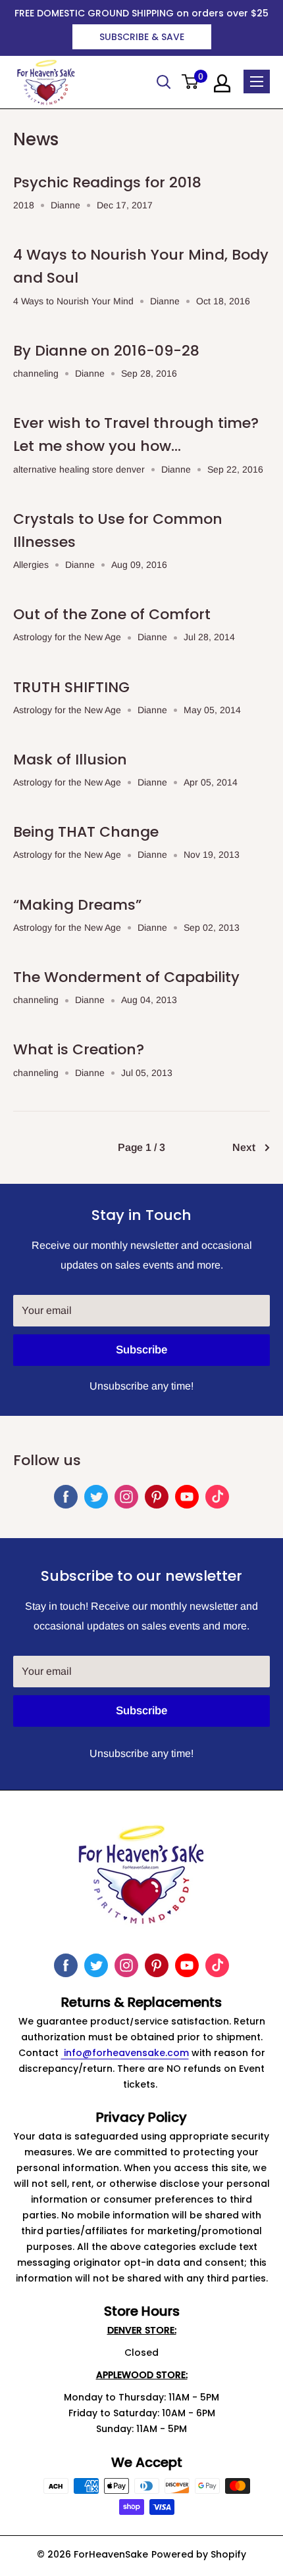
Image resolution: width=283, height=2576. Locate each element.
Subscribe (141, 1350)
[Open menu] (257, 82)
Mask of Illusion (70, 760)
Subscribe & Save (142, 37)
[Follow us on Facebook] (66, 1497)
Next (244, 1147)
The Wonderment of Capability (126, 977)
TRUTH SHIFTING (71, 687)
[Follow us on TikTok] (217, 1497)
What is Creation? (79, 1049)
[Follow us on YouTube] (187, 1497)
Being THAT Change (86, 832)
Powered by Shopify (199, 2554)
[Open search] (164, 82)
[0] (191, 82)
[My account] (222, 83)
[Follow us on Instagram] (126, 1497)
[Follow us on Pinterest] (157, 1497)
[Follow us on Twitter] (96, 1497)
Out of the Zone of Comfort (112, 614)
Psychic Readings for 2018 (107, 182)
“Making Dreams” (77, 905)
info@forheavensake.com (125, 2053)
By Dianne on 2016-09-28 (106, 351)
